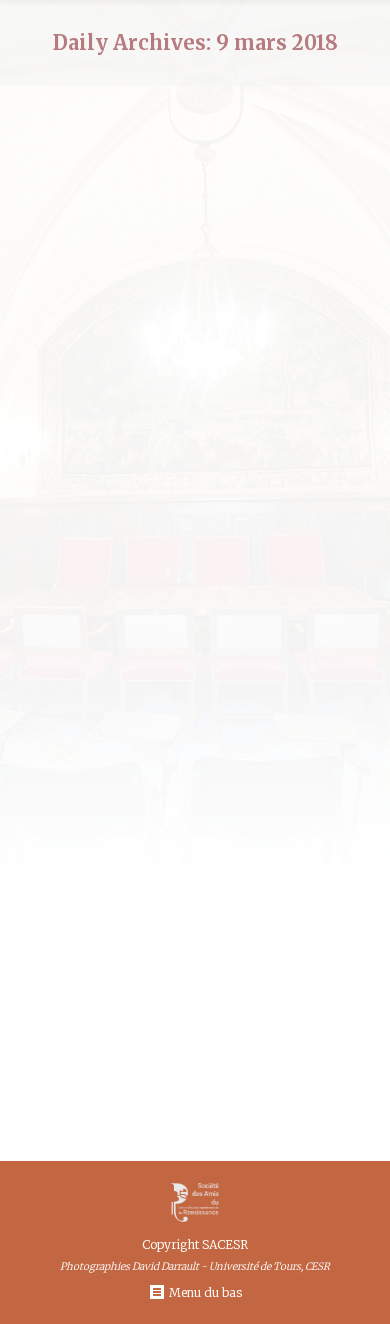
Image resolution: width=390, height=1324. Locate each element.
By (295, 1080)
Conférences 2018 (186, 1080)
